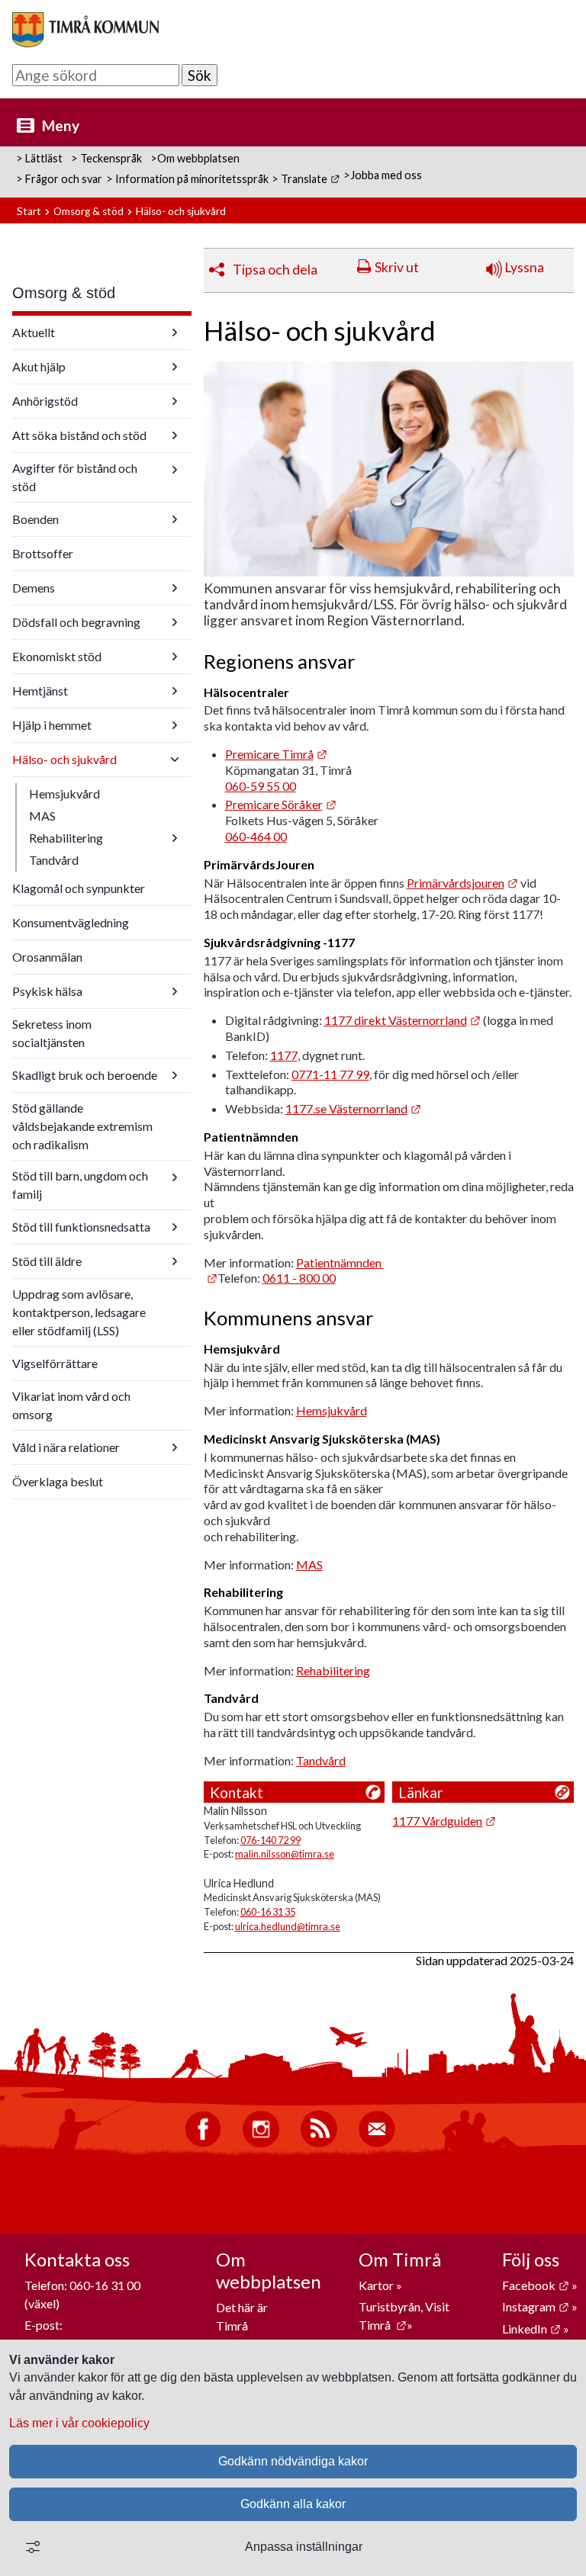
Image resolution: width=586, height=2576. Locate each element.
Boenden (35, 519)
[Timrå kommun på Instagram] (261, 2143)
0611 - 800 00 (299, 1278)
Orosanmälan (47, 957)
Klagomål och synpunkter (79, 888)
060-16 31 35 (268, 1912)
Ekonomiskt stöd (57, 656)
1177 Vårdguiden (444, 1821)
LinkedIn (531, 2329)
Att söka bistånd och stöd (79, 435)
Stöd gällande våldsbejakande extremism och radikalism (82, 1126)
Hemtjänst (40, 691)
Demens (34, 588)
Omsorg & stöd (89, 211)
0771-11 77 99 (330, 1074)
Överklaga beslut (58, 1481)
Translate (310, 179)
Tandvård (54, 860)
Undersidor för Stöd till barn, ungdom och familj (175, 1177)
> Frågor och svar (59, 179)
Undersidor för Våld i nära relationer (175, 1447)
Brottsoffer (43, 553)
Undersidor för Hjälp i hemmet (175, 725)
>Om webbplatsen (195, 158)
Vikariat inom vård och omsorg (71, 1405)
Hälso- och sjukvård (64, 759)
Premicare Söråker (281, 804)
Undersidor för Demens (175, 588)
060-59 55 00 (261, 786)
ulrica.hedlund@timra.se (288, 1926)
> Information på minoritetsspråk (187, 179)
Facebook (536, 2285)
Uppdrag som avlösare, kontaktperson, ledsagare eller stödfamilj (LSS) (79, 1312)
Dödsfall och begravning (76, 622)
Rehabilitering (66, 838)
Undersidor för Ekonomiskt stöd (175, 657)
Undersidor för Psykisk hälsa (175, 991)
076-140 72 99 (270, 1840)
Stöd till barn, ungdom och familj (80, 1185)
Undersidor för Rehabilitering (175, 838)
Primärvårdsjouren (462, 883)
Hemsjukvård (64, 793)
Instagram (536, 2306)
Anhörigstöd (45, 401)
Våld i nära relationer (66, 1447)
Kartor (377, 2285)
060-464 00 (256, 836)
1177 (284, 1055)
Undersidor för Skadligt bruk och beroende (175, 1075)
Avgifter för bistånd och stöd (75, 477)
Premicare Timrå (276, 754)
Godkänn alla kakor (293, 2504)
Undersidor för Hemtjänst (175, 691)
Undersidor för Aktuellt (175, 332)
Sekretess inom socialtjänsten (52, 1033)
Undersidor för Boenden (175, 519)
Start (29, 211)
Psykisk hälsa (47, 991)
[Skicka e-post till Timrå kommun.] (377, 2143)
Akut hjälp (39, 366)
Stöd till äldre (47, 1261)
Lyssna (523, 267)
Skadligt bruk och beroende (85, 1075)
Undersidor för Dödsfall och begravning (175, 622)
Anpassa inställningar (304, 2547)
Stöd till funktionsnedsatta (81, 1227)
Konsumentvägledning (71, 922)
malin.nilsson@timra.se (285, 1854)
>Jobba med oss (383, 175)
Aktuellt (34, 332)
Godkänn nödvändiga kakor (293, 2461)
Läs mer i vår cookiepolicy (79, 2423)
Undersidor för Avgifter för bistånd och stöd (175, 470)
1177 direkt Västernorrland (402, 1020)
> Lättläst (39, 158)
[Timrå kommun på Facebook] (203, 2143)
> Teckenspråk (106, 158)
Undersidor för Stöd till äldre (175, 1261)
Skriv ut (397, 267)
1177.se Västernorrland (353, 1108)
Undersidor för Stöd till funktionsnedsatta (175, 1227)
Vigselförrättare (55, 1363)
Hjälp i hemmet (52, 725)
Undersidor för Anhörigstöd (175, 401)
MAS (42, 816)
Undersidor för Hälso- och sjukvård (175, 760)
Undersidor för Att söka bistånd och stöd (175, 435)
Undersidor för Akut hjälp (175, 367)
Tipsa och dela (275, 270)
